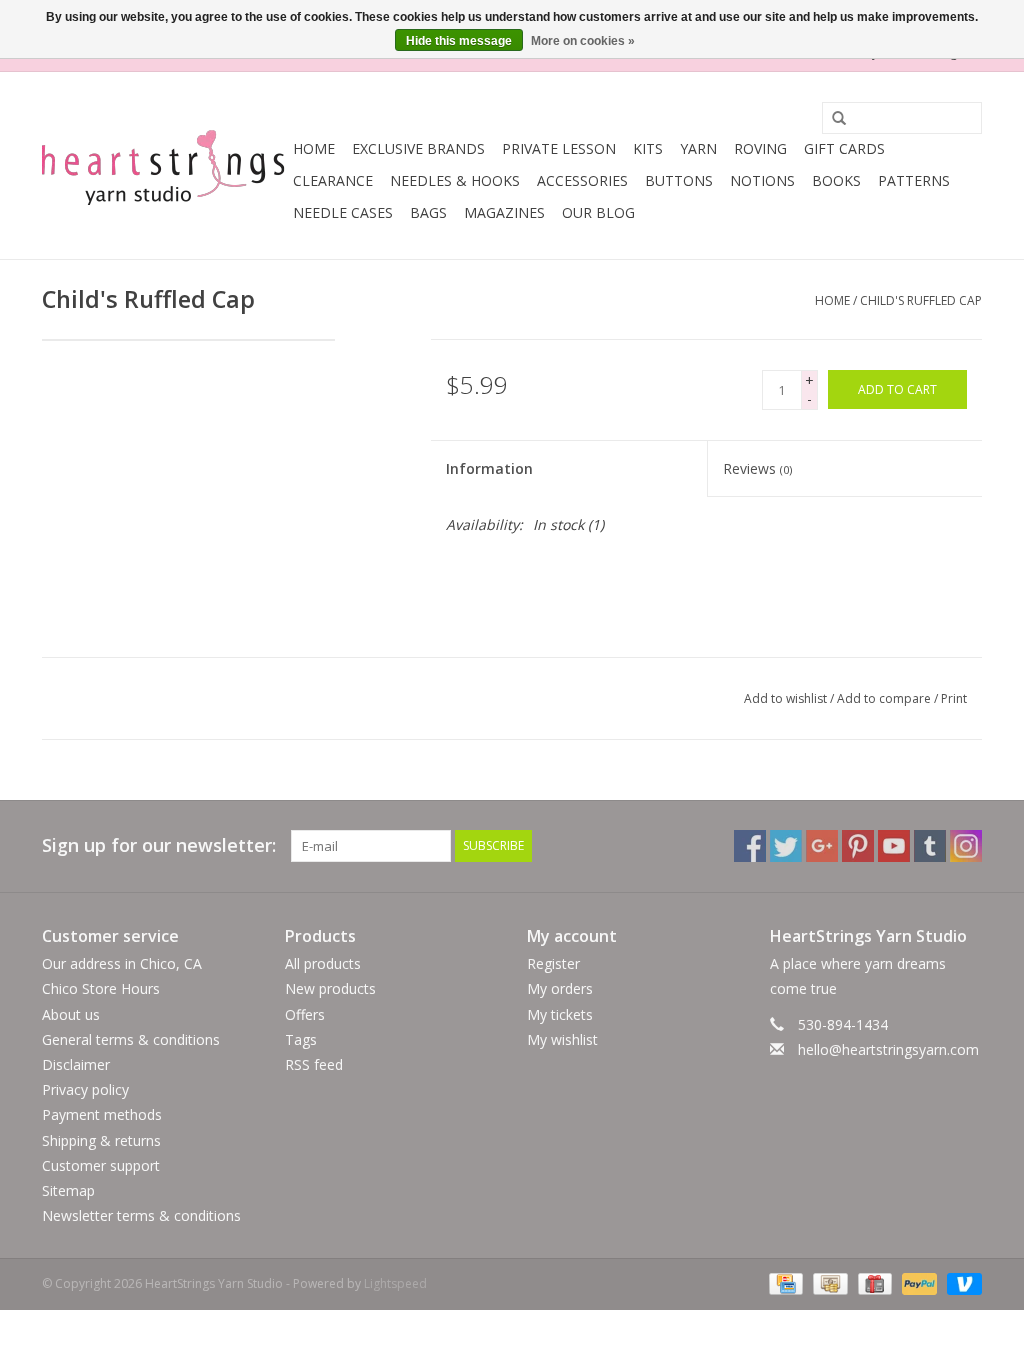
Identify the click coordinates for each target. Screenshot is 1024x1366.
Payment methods (102, 1114)
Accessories (582, 180)
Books (836, 180)
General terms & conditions (131, 1039)
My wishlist (562, 1039)
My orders (560, 988)
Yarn (698, 148)
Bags (428, 212)
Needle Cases (343, 212)
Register (553, 963)
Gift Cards (844, 148)
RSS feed (314, 1064)
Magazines (504, 212)
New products (330, 988)
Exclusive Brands (418, 148)
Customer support (101, 1165)
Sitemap (68, 1190)
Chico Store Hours (101, 988)
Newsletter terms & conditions (141, 1215)
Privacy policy (85, 1089)
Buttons (679, 180)
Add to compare (885, 698)
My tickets (560, 1014)
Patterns (914, 180)
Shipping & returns (101, 1140)
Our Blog (598, 212)
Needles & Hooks (455, 180)
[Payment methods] (784, 1283)
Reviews (757, 468)
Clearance (333, 180)
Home (314, 148)
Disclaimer (76, 1064)
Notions (762, 180)
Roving (760, 148)
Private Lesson (559, 148)
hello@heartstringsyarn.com (888, 1049)
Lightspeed (395, 1283)
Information (489, 468)
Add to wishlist (785, 698)
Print (954, 698)
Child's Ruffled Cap (921, 300)
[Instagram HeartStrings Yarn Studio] (966, 846)
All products (323, 963)
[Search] (832, 119)
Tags (301, 1039)
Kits (648, 148)
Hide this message (459, 41)
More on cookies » (583, 41)
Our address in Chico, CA (122, 963)
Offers (305, 1014)
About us (71, 1014)
